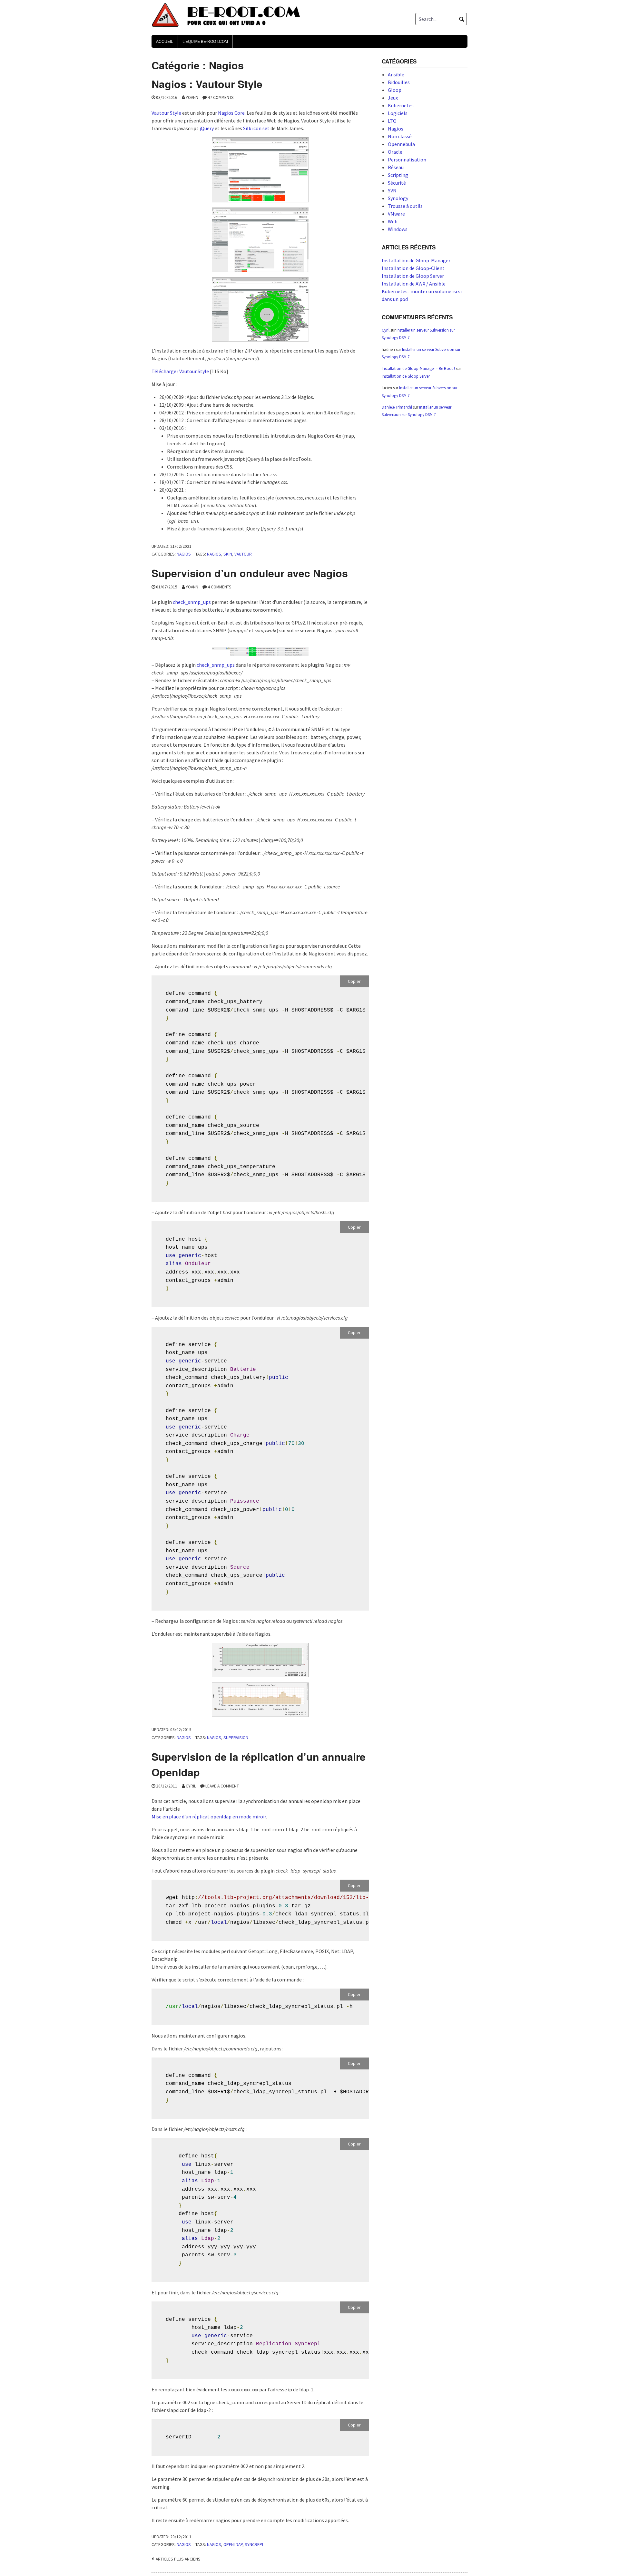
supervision (236, 1738)
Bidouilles (399, 82)
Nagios (184, 554)
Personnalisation (407, 160)
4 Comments (220, 587)
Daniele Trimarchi (397, 407)
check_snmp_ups (192, 602)
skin (228, 554)
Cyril (191, 1786)
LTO (392, 121)
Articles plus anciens (178, 2559)
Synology (398, 198)
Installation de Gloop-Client (413, 268)
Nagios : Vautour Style (207, 84)
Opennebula (401, 144)
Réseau (396, 167)
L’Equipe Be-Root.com (205, 42)
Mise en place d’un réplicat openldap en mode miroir (209, 1816)
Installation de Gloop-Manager (416, 260)
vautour (243, 554)
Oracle (395, 152)
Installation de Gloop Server (413, 276)
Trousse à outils (405, 206)
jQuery (207, 128)
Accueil (165, 42)
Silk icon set (256, 128)
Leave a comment (222, 1786)
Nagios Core (231, 113)
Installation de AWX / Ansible (414, 284)
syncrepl (254, 2545)
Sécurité (397, 183)
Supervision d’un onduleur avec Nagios (250, 573)
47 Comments (221, 97)
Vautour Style (166, 113)
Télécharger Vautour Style (180, 371)
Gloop (395, 90)
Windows (398, 229)
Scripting (398, 175)
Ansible (396, 74)
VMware (396, 214)
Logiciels (398, 113)
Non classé (400, 136)
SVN (392, 190)
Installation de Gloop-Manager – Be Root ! (418, 368)
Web (393, 221)
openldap (233, 2545)
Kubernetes (401, 105)
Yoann (192, 97)
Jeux (393, 98)
